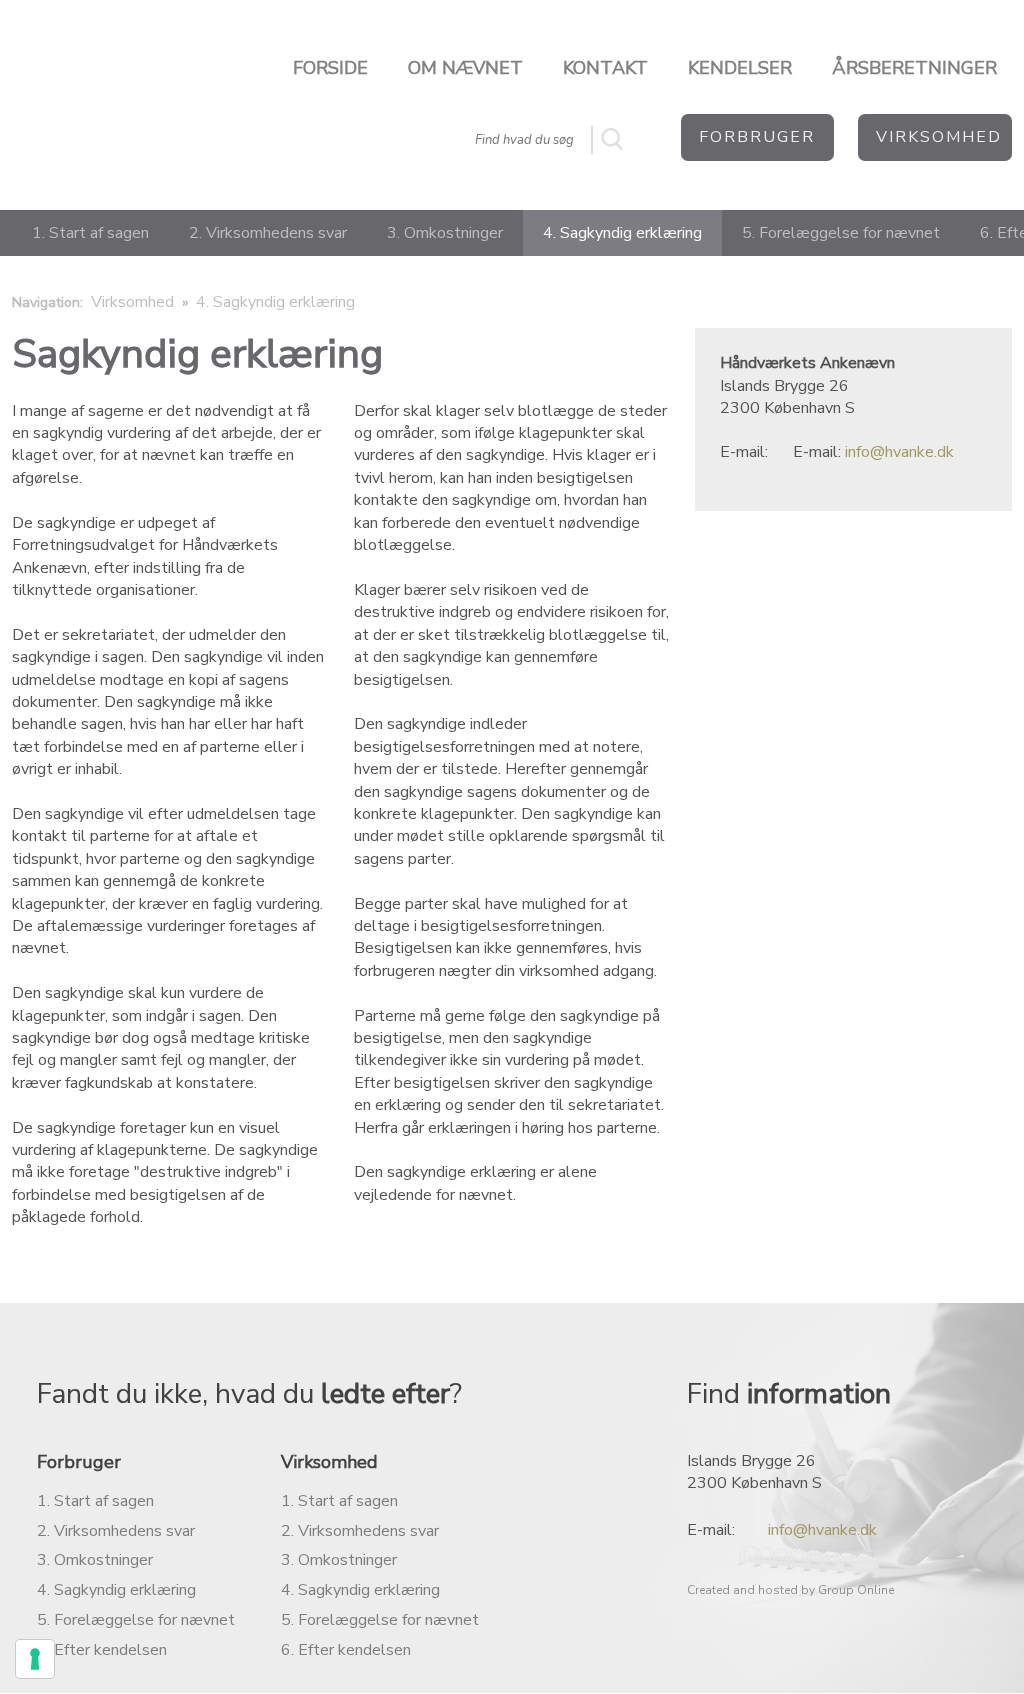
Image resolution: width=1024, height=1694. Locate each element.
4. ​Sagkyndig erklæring (116, 1590)
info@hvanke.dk (899, 452)
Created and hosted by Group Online (790, 1590)
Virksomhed (134, 302)
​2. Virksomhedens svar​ (360, 1531)
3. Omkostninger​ (339, 1560)
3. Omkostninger (445, 233)
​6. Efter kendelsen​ (346, 1650)
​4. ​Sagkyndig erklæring (360, 1590)
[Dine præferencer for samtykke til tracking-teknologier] (35, 1659)
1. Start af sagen (90, 233)
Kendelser (740, 68)
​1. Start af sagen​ (339, 1501)
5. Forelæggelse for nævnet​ (136, 1620)
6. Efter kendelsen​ (102, 1650)
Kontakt (605, 68)
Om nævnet (465, 68)
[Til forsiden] (85, 93)
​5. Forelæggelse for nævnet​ (380, 1620)
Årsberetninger (914, 68)
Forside (330, 68)
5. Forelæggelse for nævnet (841, 233)
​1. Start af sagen (95, 1501)
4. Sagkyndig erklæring (622, 233)
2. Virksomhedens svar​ (116, 1531)
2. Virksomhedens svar (268, 233)
